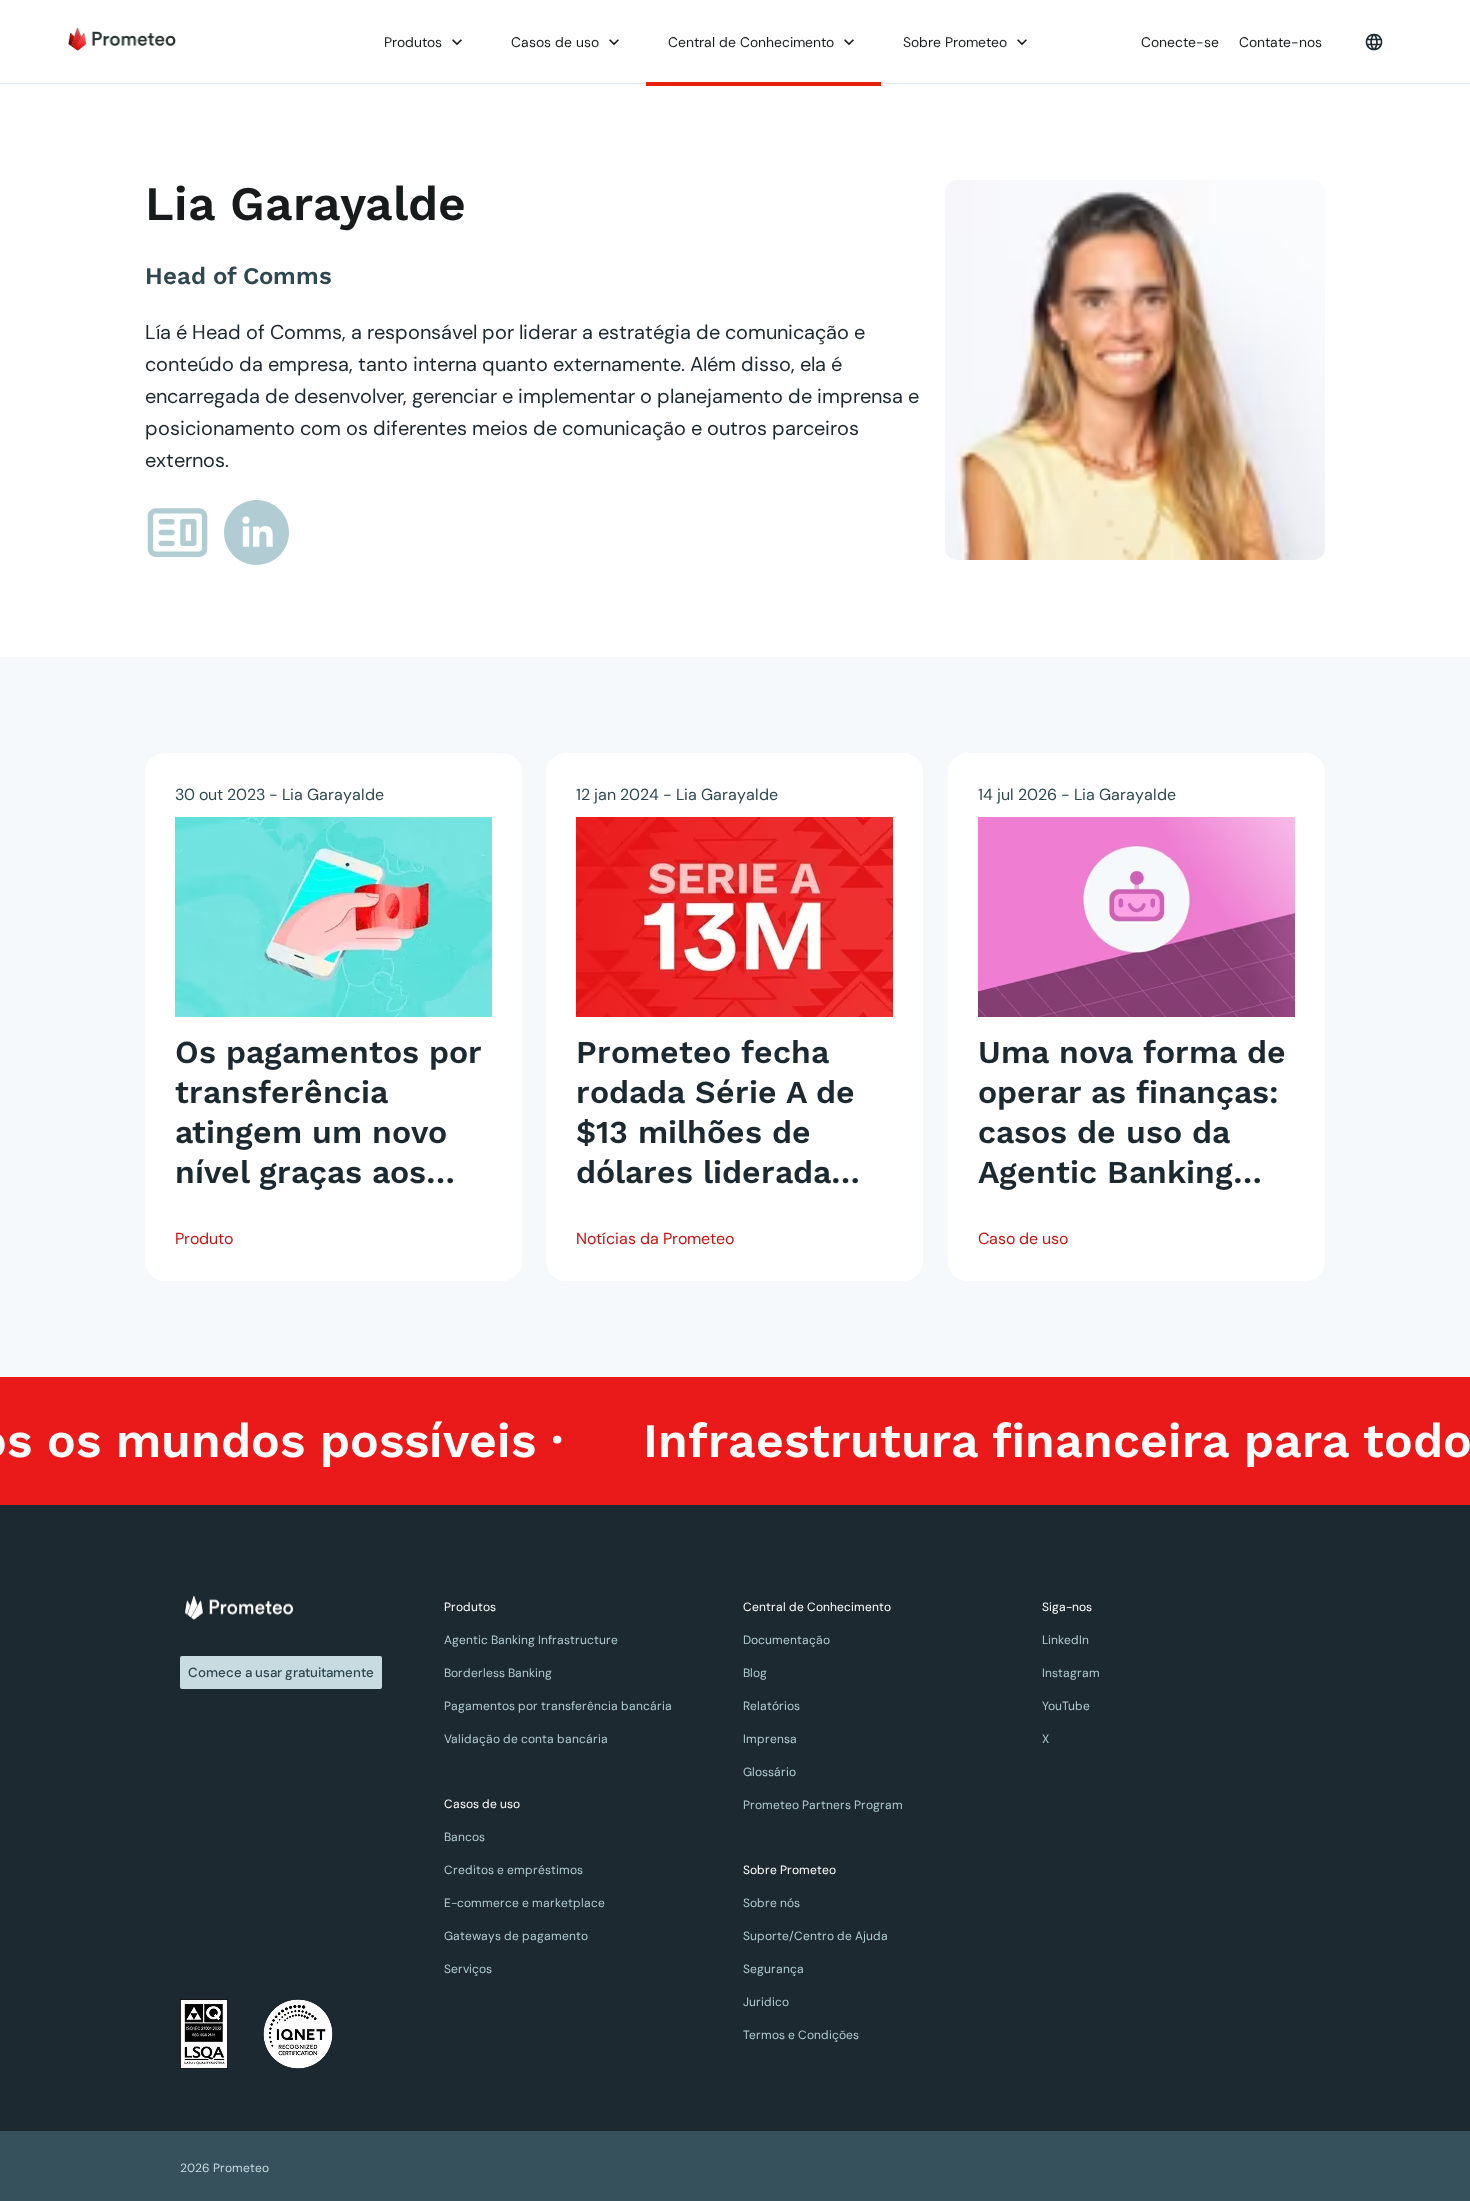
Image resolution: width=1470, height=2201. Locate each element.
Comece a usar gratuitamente (281, 1672)
